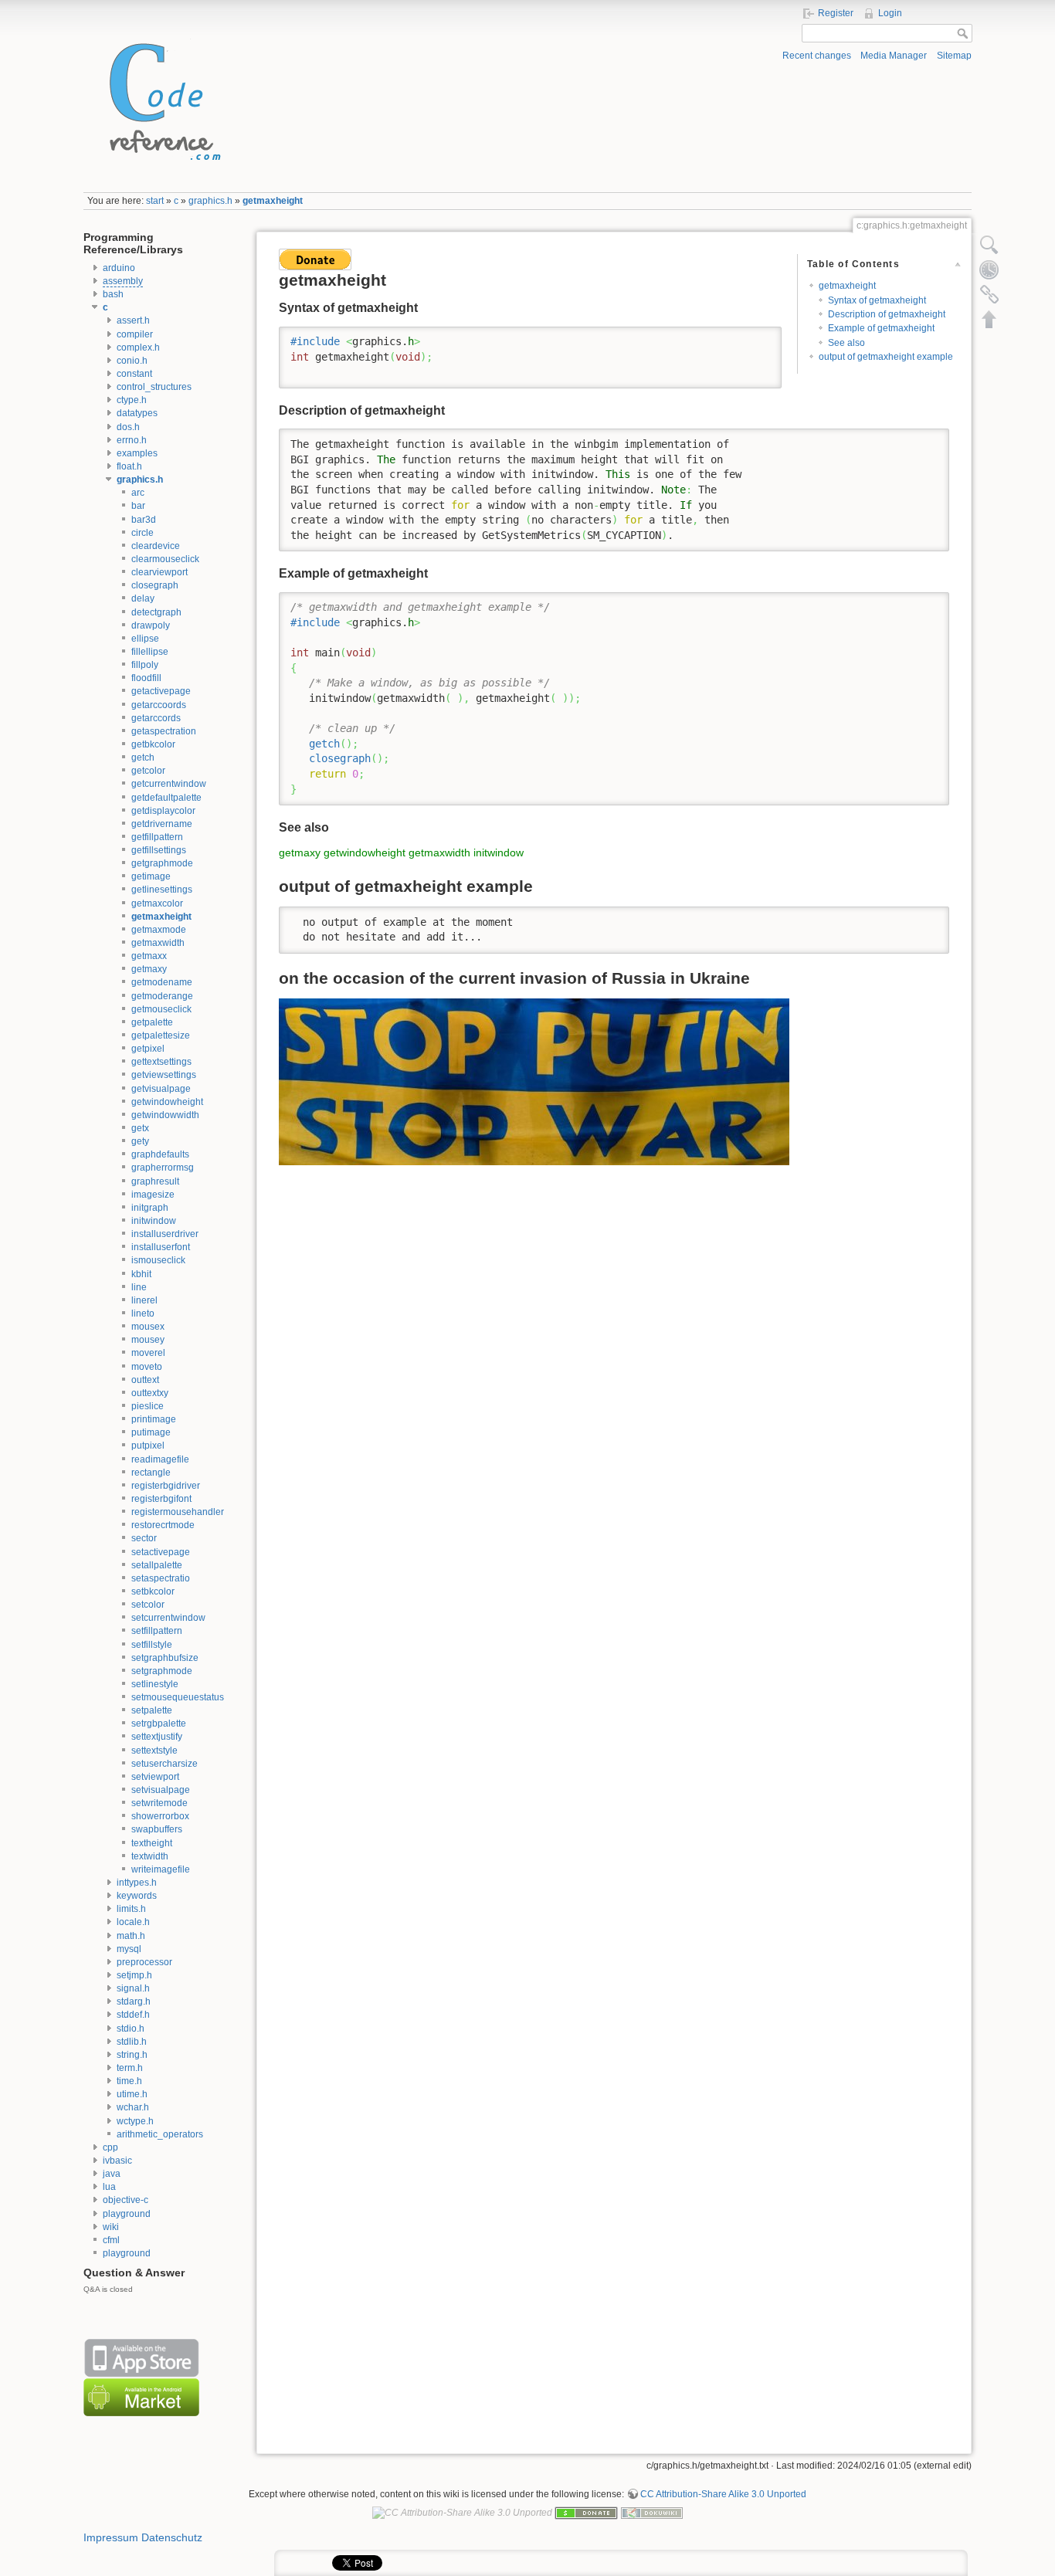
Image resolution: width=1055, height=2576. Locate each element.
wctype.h (135, 2121)
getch (143, 758)
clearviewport (159, 572)
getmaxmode (159, 930)
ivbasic (117, 2161)
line (139, 1287)
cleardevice (156, 546)
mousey (148, 1340)
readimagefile (160, 1459)
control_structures (154, 387)
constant (134, 374)
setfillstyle (152, 1645)
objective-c (126, 2200)
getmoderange (162, 996)
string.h (132, 2055)
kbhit (141, 1274)
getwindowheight (167, 1102)
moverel (148, 1353)
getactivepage (161, 691)
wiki (111, 2227)
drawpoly (151, 625)
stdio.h (131, 2029)
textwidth (150, 1856)
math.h (131, 1936)
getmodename (162, 982)
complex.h (138, 347)
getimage (151, 876)
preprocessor (144, 1962)
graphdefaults (160, 1154)
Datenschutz (172, 2537)
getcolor (148, 771)
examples (137, 453)
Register (836, 13)
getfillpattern (157, 837)
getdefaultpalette (166, 798)
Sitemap (954, 56)
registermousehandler (178, 1512)
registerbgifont (161, 1499)
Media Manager (894, 56)
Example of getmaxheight (881, 328)
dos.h (128, 427)
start (155, 201)
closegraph (155, 585)
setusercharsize (165, 1764)
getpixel (148, 1049)
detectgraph (156, 612)
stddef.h (133, 2015)
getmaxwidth (158, 943)
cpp (110, 2147)
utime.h (132, 2094)
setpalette (152, 1710)
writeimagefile (161, 1869)
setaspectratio (161, 1578)
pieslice (148, 1406)
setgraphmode (162, 1671)
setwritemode (159, 1803)
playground (127, 2214)
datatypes (137, 413)
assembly (123, 281)
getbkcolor (153, 744)
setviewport (155, 1777)
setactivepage (161, 1552)
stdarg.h (134, 2001)
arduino (119, 268)
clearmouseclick (165, 559)
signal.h (133, 1988)
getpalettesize (161, 1035)
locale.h (133, 1922)
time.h (129, 2081)
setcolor (148, 1605)
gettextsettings (161, 1062)
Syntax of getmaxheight (877, 300)
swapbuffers (157, 1829)
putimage (151, 1432)
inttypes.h (137, 1883)
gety (140, 1141)
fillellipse (150, 652)
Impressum (111, 2537)
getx (140, 1128)
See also (846, 343)
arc (138, 493)
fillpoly (145, 665)
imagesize (153, 1195)
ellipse (145, 639)
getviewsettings (164, 1075)
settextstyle (154, 1751)
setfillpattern (157, 1631)
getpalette (152, 1022)
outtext (145, 1380)
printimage (154, 1419)
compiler (135, 334)
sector (144, 1538)
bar (138, 506)
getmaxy (149, 969)
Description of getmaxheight (887, 314)
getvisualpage (161, 1089)
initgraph (150, 1208)
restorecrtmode (163, 1525)
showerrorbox (160, 1816)
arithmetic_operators (160, 2134)
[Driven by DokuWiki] (652, 2512)
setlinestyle (155, 1684)
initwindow (154, 1221)
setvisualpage (161, 1790)
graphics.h (210, 201)
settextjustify (157, 1737)
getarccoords (159, 705)
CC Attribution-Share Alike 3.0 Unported (723, 2494)
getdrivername (162, 824)
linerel (144, 1300)
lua (109, 2187)
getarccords (156, 718)
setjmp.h (134, 1975)
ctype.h (132, 400)
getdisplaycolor (163, 811)
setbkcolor (153, 1591)
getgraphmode (162, 863)
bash (113, 294)
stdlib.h (132, 2042)
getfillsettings (159, 850)
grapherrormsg (163, 1168)
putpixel (148, 1446)
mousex (148, 1327)
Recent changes (817, 56)
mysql (129, 1949)
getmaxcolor (157, 903)
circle (142, 533)
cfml (111, 2240)
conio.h (132, 361)
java (112, 2174)
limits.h (131, 1909)
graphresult (155, 1181)
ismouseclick (158, 1260)
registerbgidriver (166, 1486)
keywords (137, 1896)
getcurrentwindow (169, 784)
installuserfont (161, 1247)
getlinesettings (162, 890)
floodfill (146, 678)
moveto (147, 1367)
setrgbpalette (159, 1724)
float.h (129, 466)
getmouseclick (161, 1009)
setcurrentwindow (168, 1618)
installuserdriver (165, 1234)
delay (143, 598)
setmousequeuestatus (178, 1697)
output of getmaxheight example (886, 357)
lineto (143, 1313)
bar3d (144, 520)
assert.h (133, 320)
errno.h (132, 440)
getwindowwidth (165, 1115)
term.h (130, 2068)
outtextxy (150, 1393)
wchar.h (133, 2107)
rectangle (151, 1473)
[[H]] (161, 98)
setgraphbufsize (165, 1658)
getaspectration (164, 731)
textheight (152, 1843)
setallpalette (157, 1565)
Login (890, 13)
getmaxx (149, 956)
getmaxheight (273, 201)
